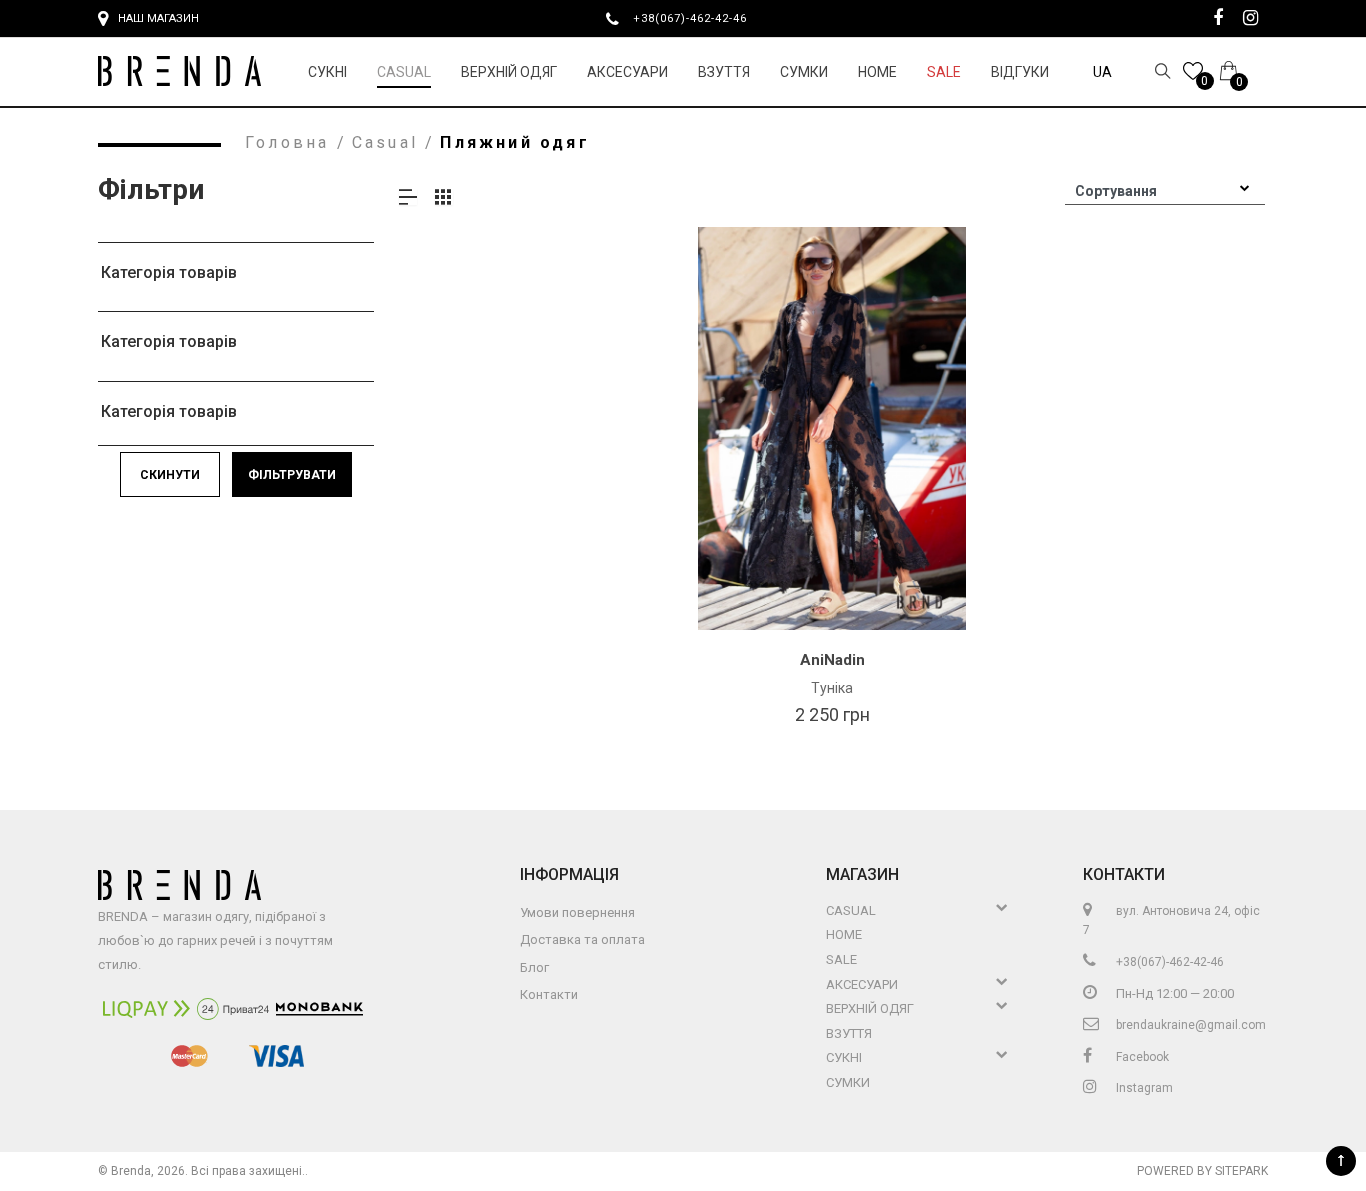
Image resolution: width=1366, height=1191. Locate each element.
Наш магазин (158, 18)
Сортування (1116, 191)
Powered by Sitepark (1202, 1171)
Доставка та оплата (582, 939)
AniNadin (832, 660)
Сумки (804, 72)
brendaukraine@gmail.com (1189, 1025)
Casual (404, 72)
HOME (877, 72)
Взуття (724, 72)
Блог (534, 967)
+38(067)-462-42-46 (698, 18)
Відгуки (1020, 72)
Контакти (549, 994)
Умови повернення (577, 912)
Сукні (327, 72)
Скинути (170, 475)
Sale (944, 72)
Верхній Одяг (509, 72)
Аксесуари (627, 72)
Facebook (1141, 1057)
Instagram (1143, 1088)
